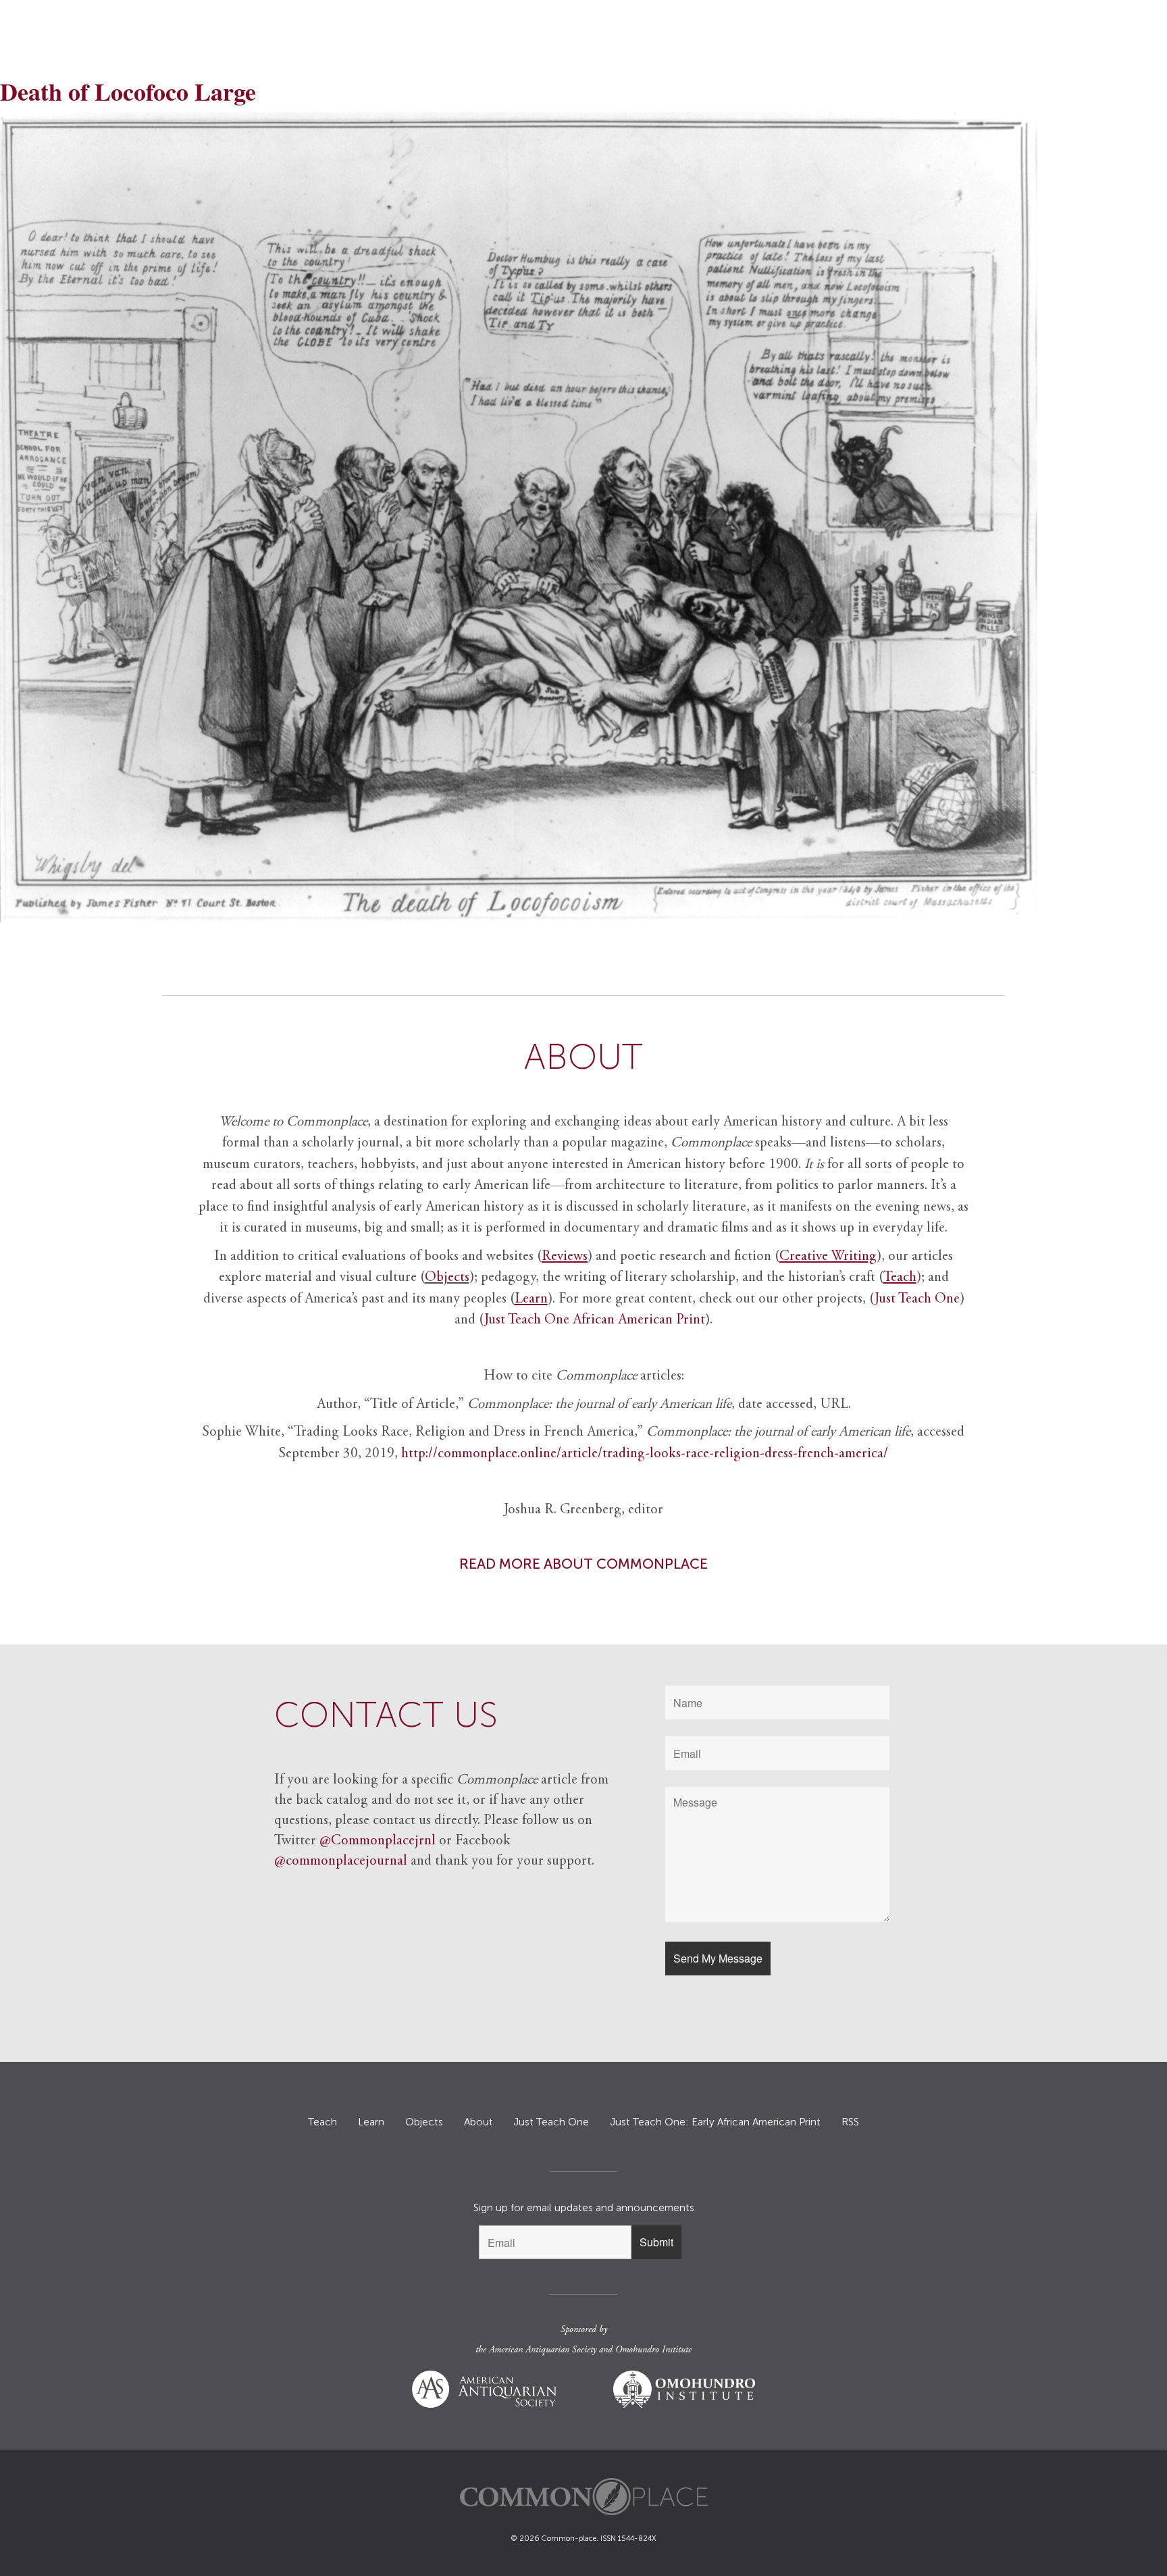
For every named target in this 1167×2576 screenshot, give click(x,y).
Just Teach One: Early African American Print (715, 2122)
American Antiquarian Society (543, 2350)
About (478, 2122)
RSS (850, 2122)
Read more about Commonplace (583, 1564)
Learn (371, 2122)
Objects (447, 1278)
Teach (322, 2122)
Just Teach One (917, 1299)
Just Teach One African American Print (595, 1320)
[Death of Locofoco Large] (583, 517)
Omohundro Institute (653, 2350)
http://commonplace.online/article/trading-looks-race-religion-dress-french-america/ (645, 1454)
